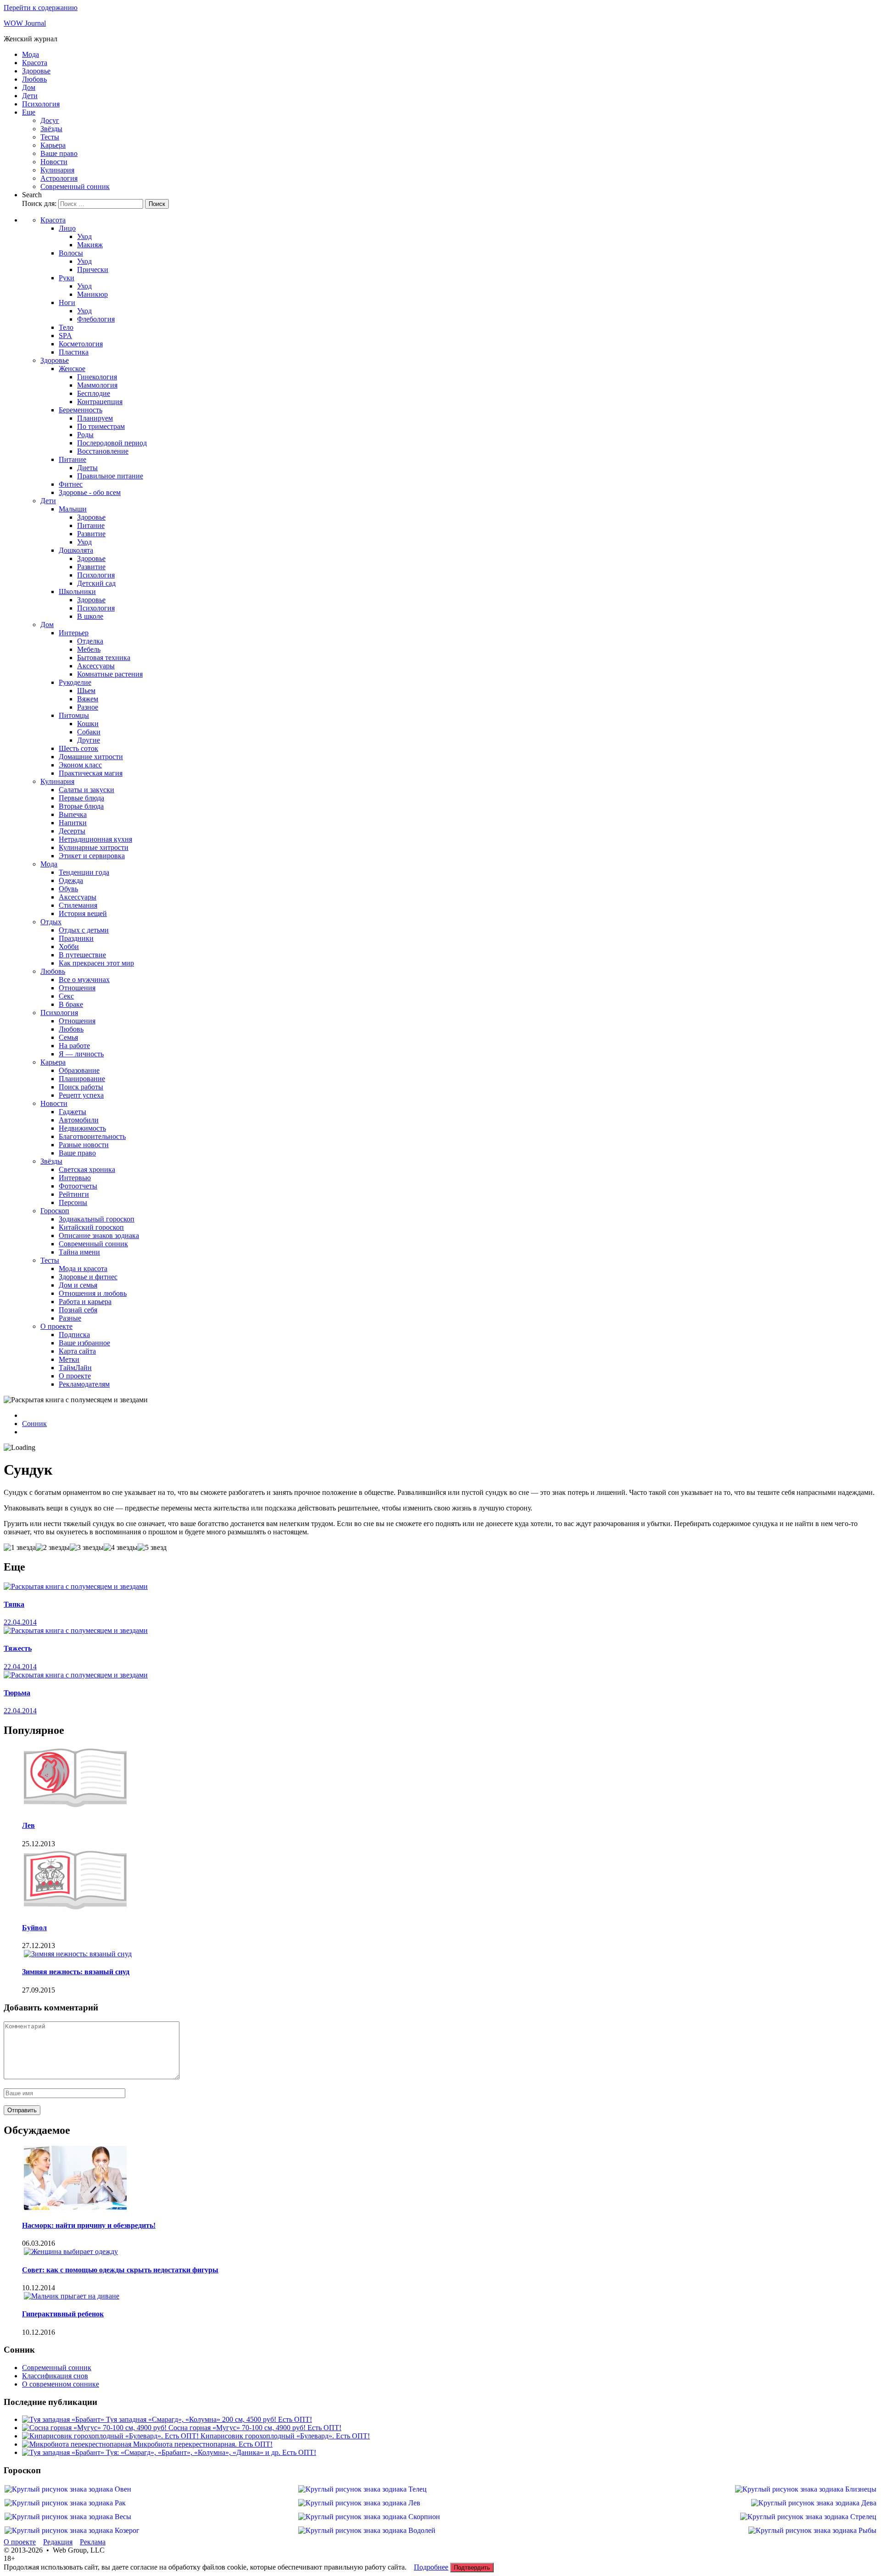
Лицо (67, 228)
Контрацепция (100, 402)
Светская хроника (87, 1169)
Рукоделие (75, 682)
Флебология (96, 319)
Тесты (50, 137)
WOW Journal (25, 23)
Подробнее (431, 2567)
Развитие (91, 534)
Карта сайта (77, 1351)
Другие (89, 740)
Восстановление (103, 451)
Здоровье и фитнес (88, 1277)
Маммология (97, 385)
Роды (85, 435)
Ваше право (59, 153)
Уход (84, 236)
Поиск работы (81, 1087)
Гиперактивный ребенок (63, 2314)
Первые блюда (81, 798)
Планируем (95, 418)
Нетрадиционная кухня (95, 839)
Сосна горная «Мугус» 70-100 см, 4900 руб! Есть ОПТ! (255, 2428)
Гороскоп (55, 1211)
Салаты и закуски (86, 790)
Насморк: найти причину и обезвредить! (89, 2225)
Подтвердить (472, 2568)
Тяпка (14, 1604)
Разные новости (84, 1145)
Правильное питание (110, 476)
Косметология (81, 344)
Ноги (67, 303)
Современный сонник (75, 186)
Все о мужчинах (84, 980)
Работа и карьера (85, 1302)
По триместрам (101, 426)
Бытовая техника (104, 658)
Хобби (69, 947)
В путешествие (82, 955)
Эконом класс (80, 765)
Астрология (59, 178)
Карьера (53, 145)
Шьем (86, 691)
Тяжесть (18, 1648)
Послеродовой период (112, 443)
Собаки (89, 732)
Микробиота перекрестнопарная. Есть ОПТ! (203, 2444)
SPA (65, 336)
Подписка (74, 1335)
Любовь (34, 79)
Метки (69, 1359)
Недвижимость (82, 1128)
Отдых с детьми (84, 930)
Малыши (73, 509)
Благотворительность (92, 1136)
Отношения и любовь (93, 1293)
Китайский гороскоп (91, 1227)
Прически (93, 269)
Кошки (88, 724)
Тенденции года (84, 872)
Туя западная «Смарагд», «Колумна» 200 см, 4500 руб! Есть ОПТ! (209, 2419)
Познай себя (78, 1310)
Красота (35, 63)
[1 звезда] (20, 1548)
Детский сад (96, 583)
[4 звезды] (121, 1548)
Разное (88, 707)
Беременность (81, 410)
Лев (28, 1825)
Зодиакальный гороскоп (97, 1219)
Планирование (82, 1079)
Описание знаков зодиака (99, 1235)
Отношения (77, 988)
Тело (66, 327)
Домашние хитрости (91, 757)
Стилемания (78, 905)
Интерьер (74, 633)
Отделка (90, 641)
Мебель (89, 649)
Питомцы (74, 715)
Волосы (71, 253)
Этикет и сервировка (92, 856)
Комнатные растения (110, 674)
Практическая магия (91, 773)
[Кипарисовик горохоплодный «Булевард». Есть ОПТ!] (111, 2436)
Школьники (77, 591)
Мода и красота (83, 1269)
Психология (41, 104)
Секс (66, 996)
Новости (54, 162)
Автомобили (79, 1120)
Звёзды (51, 129)
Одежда (71, 880)
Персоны (73, 1202)
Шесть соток (78, 748)
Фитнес (71, 484)
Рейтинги (74, 1194)
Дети (30, 96)
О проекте (56, 1326)
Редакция (58, 2542)
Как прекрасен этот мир (96, 963)
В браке (71, 1004)
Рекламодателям (84, 1384)
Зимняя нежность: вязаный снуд (76, 1972)
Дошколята (76, 550)
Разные (70, 1318)
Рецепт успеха (81, 1095)
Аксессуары (96, 666)
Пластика (74, 352)
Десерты (72, 831)
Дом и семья (78, 1285)
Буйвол (34, 1928)
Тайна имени (79, 1252)
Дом (29, 87)
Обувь (68, 889)
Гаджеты (72, 1112)
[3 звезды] (87, 1548)
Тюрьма (17, 1693)
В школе (90, 616)
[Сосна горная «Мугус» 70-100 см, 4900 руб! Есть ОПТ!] (95, 2428)
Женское (72, 369)
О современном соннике (61, 2384)
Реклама (93, 2542)
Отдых (51, 922)
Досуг (50, 120)
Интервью (75, 1178)
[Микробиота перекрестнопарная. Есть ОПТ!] (78, 2444)
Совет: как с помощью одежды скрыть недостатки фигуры (120, 2270)
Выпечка (73, 814)
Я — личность (81, 1054)
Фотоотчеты (78, 1186)
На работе (74, 1046)
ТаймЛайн (75, 1368)
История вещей (83, 913)
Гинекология (97, 377)
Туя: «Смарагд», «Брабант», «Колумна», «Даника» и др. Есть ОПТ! (211, 2452)
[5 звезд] (152, 1548)
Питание (72, 459)
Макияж (90, 245)
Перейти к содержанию (41, 8)
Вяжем (88, 699)
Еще (29, 112)
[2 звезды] (53, 1548)
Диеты (87, 468)
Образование (79, 1070)
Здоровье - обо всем (90, 492)
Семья (68, 1037)
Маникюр (92, 294)
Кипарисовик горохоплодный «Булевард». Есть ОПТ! (285, 2436)
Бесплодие (94, 393)
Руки (67, 278)
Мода (31, 54)
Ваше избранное (84, 1343)
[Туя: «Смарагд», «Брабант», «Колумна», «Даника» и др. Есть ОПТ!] (64, 2452)
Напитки (73, 823)
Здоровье (36, 71)
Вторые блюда (81, 806)
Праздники (76, 938)
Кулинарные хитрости (94, 847)
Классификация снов (55, 2376)
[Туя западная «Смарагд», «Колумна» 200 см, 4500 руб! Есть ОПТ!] (64, 2419)
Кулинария (57, 170)
